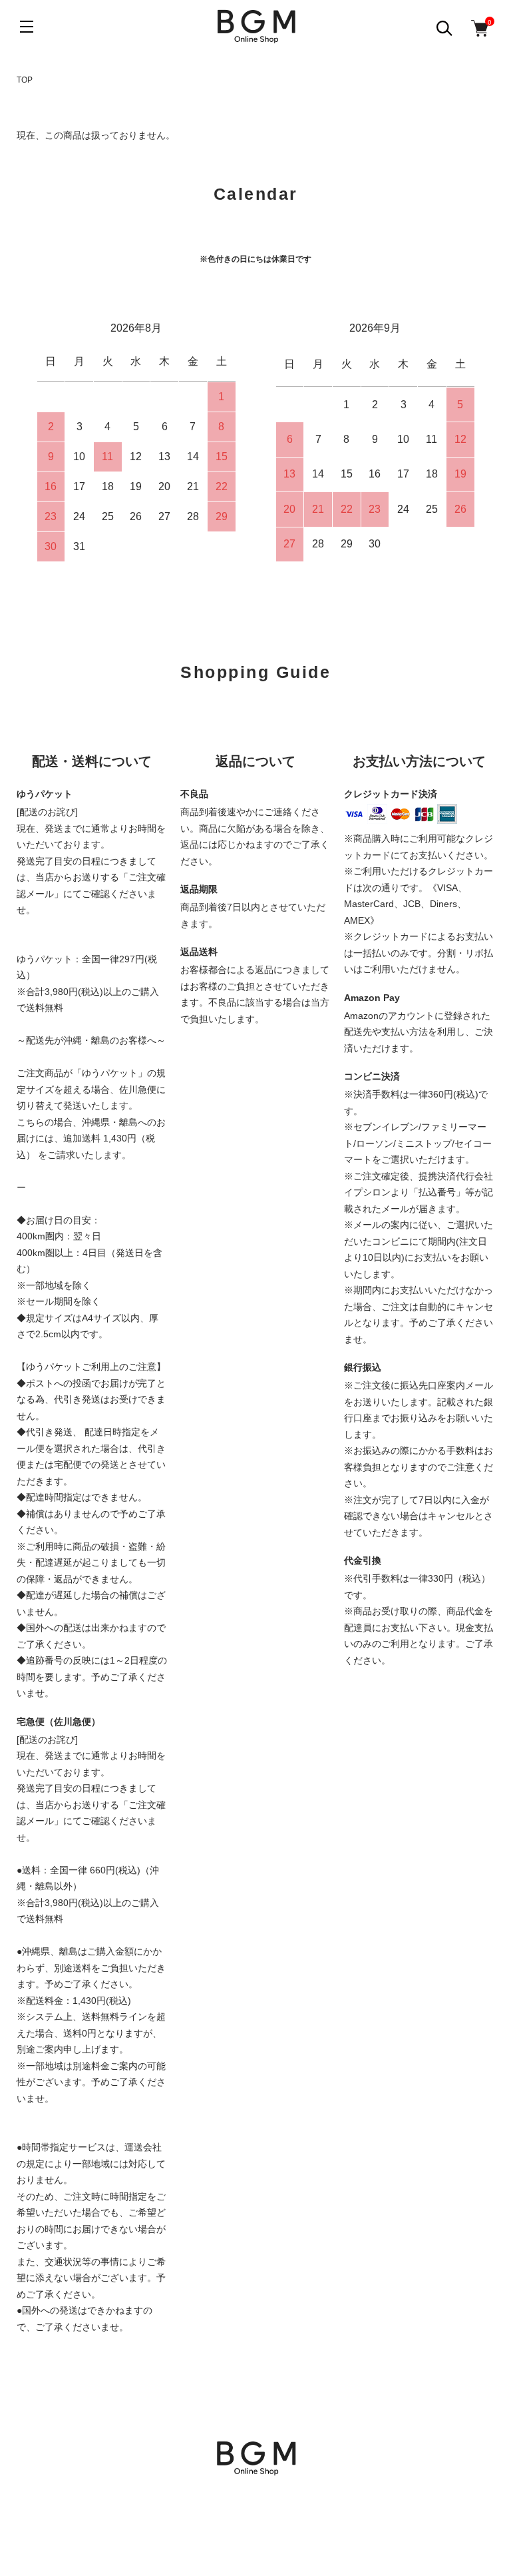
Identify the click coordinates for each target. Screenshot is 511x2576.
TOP (25, 80)
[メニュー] (27, 27)
